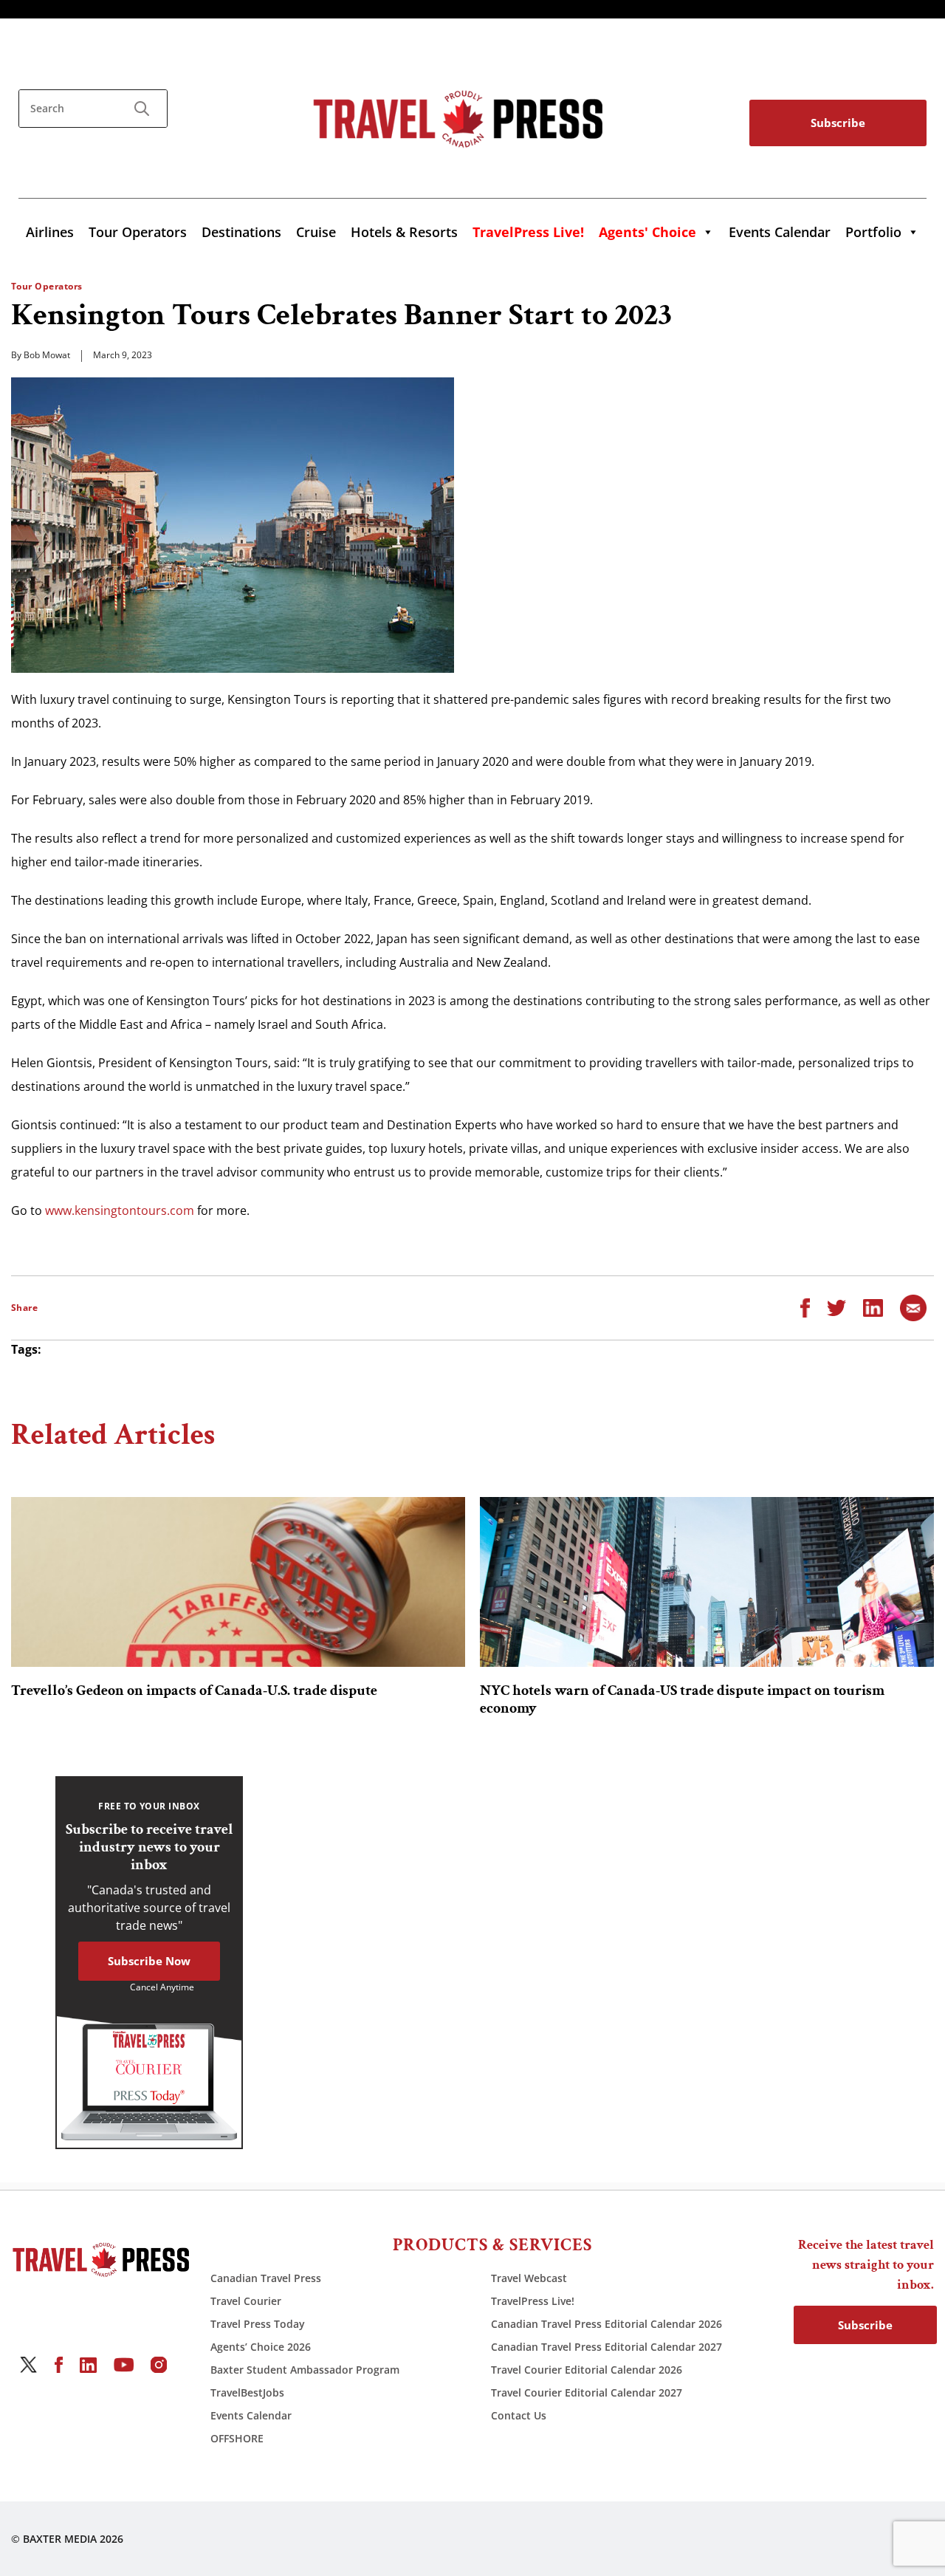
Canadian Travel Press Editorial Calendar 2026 (606, 2324)
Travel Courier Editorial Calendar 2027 (587, 2392)
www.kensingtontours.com (120, 1210)
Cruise (316, 232)
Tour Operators (138, 232)
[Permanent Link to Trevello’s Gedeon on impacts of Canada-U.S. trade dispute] (238, 1582)
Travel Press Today (258, 2324)
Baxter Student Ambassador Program (305, 2370)
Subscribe (838, 123)
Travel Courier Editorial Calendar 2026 (587, 2370)
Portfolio (873, 232)
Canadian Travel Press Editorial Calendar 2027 (606, 2347)
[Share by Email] (913, 1306)
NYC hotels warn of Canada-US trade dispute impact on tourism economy (682, 1699)
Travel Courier (246, 2301)
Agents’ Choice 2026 (261, 2347)
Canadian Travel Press (266, 2278)
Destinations (241, 232)
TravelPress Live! (533, 2301)
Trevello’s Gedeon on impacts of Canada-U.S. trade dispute (194, 1690)
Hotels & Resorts (404, 232)
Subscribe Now (149, 1961)
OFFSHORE (237, 2438)
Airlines (50, 232)
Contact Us (519, 2415)
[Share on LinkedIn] (873, 1306)
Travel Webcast (529, 2278)
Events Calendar (780, 232)
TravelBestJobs (247, 2392)
